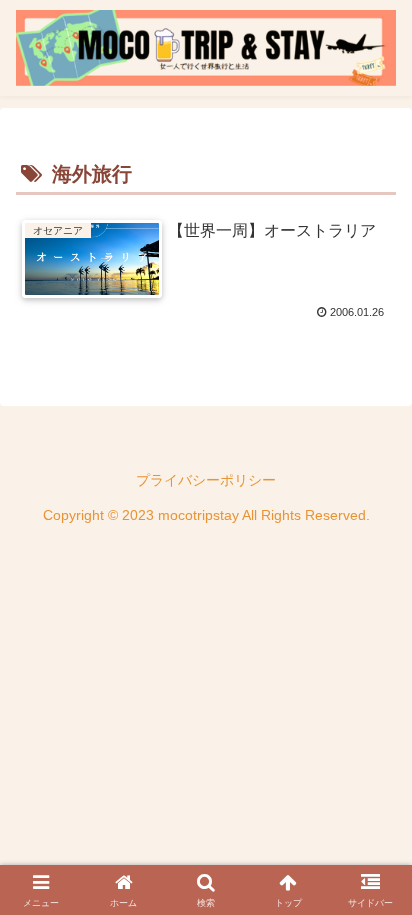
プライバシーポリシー (206, 480)
